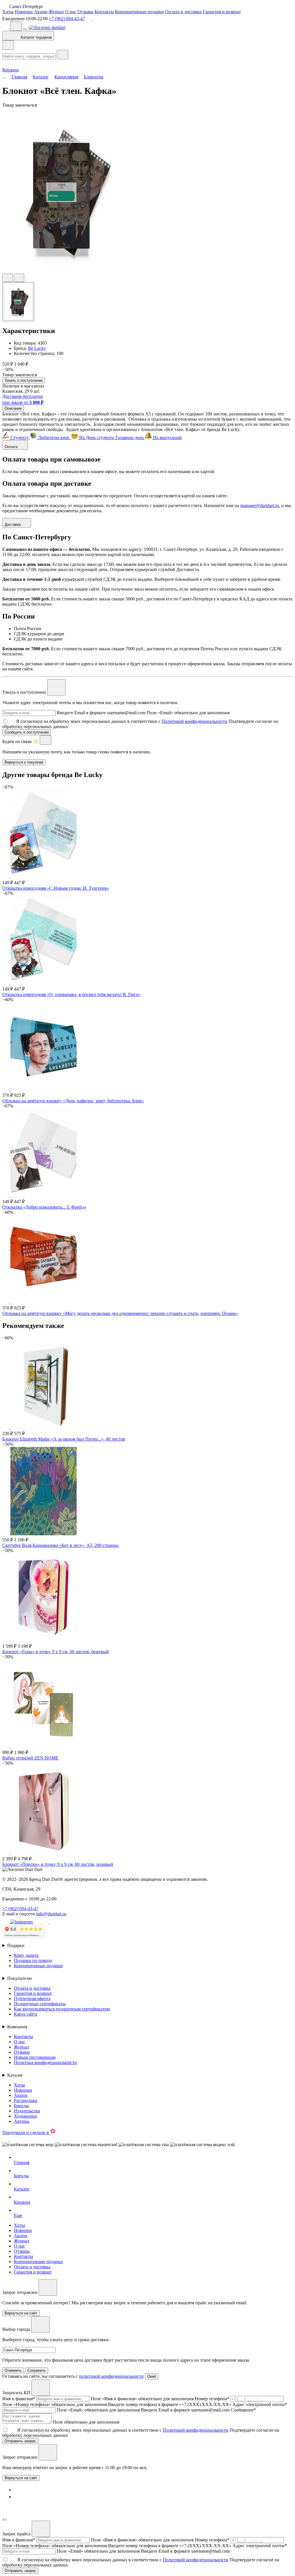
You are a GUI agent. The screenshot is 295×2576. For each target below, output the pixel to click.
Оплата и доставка (183, 12)
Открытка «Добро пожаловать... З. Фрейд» (44, 1207)
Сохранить (37, 2370)
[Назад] (8, 45)
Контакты (104, 12)
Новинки (24, 12)
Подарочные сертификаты (40, 2004)
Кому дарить (26, 1955)
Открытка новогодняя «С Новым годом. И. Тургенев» (56, 888)
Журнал (56, 12)
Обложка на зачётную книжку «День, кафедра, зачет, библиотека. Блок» (73, 1101)
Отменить (13, 2370)
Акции (41, 12)
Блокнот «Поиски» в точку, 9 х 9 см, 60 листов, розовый (58, 1864)
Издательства (27, 2111)
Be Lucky (37, 348)
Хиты (8, 12)
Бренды (21, 2106)
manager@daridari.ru (260, 505)
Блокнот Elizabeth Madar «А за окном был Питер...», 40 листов (64, 1439)
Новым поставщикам (35, 2057)
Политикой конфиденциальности (194, 721)
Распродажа (25, 2100)
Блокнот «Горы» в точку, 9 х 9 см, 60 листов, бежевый (56, 1652)
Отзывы (85, 12)
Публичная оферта (32, 1998)
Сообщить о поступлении (27, 732)
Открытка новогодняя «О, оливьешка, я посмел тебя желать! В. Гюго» (71, 994)
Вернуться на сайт (21, 2478)
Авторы (22, 2121)
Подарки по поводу (33, 1960)
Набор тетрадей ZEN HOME (30, 1758)
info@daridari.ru (51, 1914)
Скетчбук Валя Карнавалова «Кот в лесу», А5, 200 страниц (60, 1545)
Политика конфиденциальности (45, 2062)
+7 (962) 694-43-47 (67, 19)
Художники (25, 2116)
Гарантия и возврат (222, 12)
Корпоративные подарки (139, 12)
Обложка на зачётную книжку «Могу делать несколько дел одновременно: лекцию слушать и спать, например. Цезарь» (120, 1313)
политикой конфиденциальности (111, 2376)
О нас (71, 12)
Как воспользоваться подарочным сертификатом (62, 2009)
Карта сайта (25, 2014)
